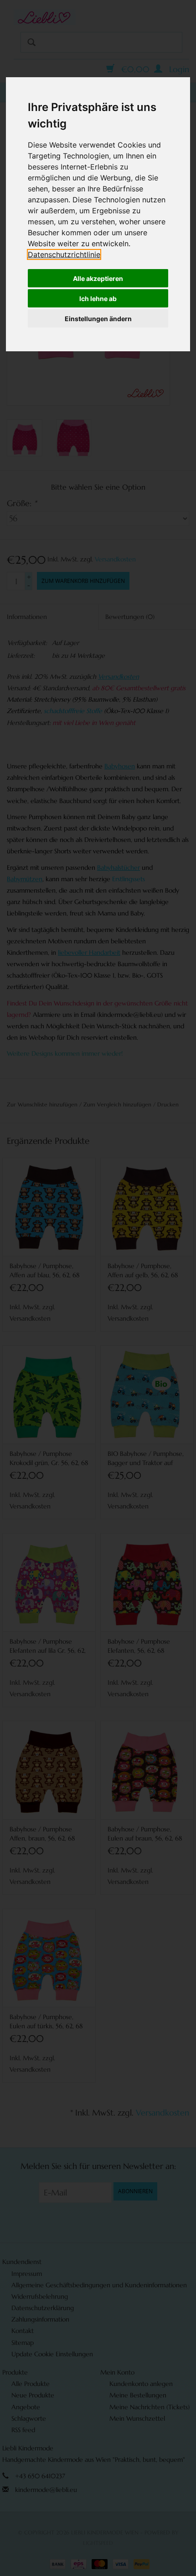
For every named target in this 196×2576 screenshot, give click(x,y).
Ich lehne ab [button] (98, 299)
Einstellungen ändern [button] (98, 319)
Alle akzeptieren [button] (98, 278)
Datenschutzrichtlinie (64, 254)
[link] (64, 254)
